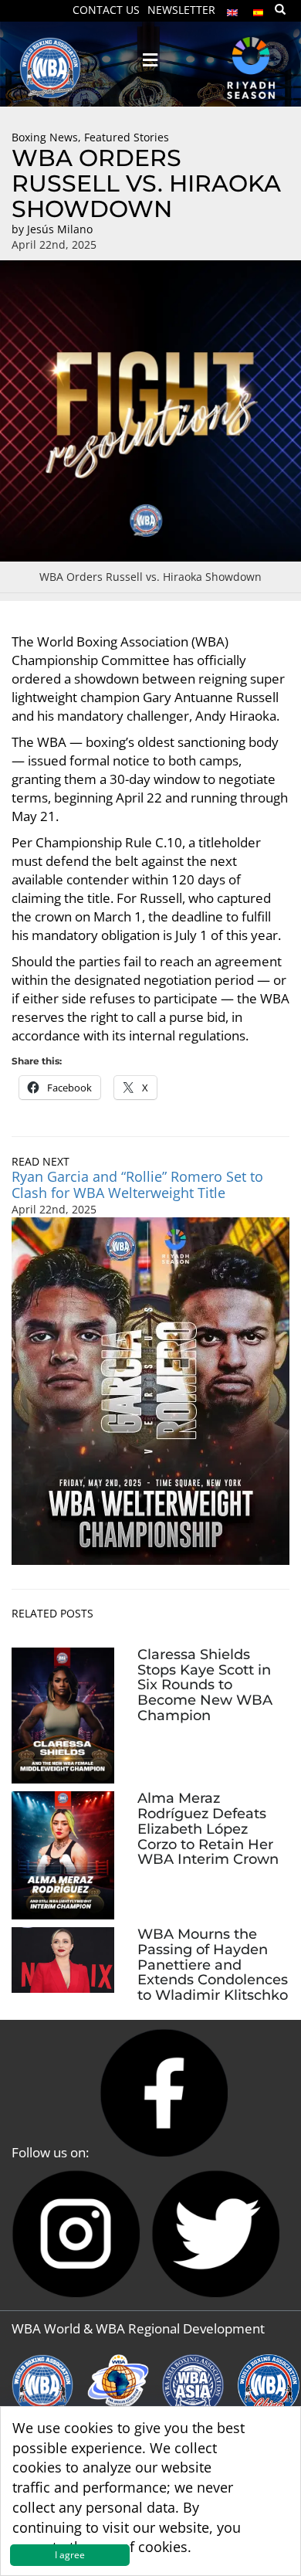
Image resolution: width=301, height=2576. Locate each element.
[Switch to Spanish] (259, 9)
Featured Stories (127, 137)
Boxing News (45, 137)
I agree (70, 2555)
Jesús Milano (60, 229)
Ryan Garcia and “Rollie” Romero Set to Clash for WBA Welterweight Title (137, 1184)
